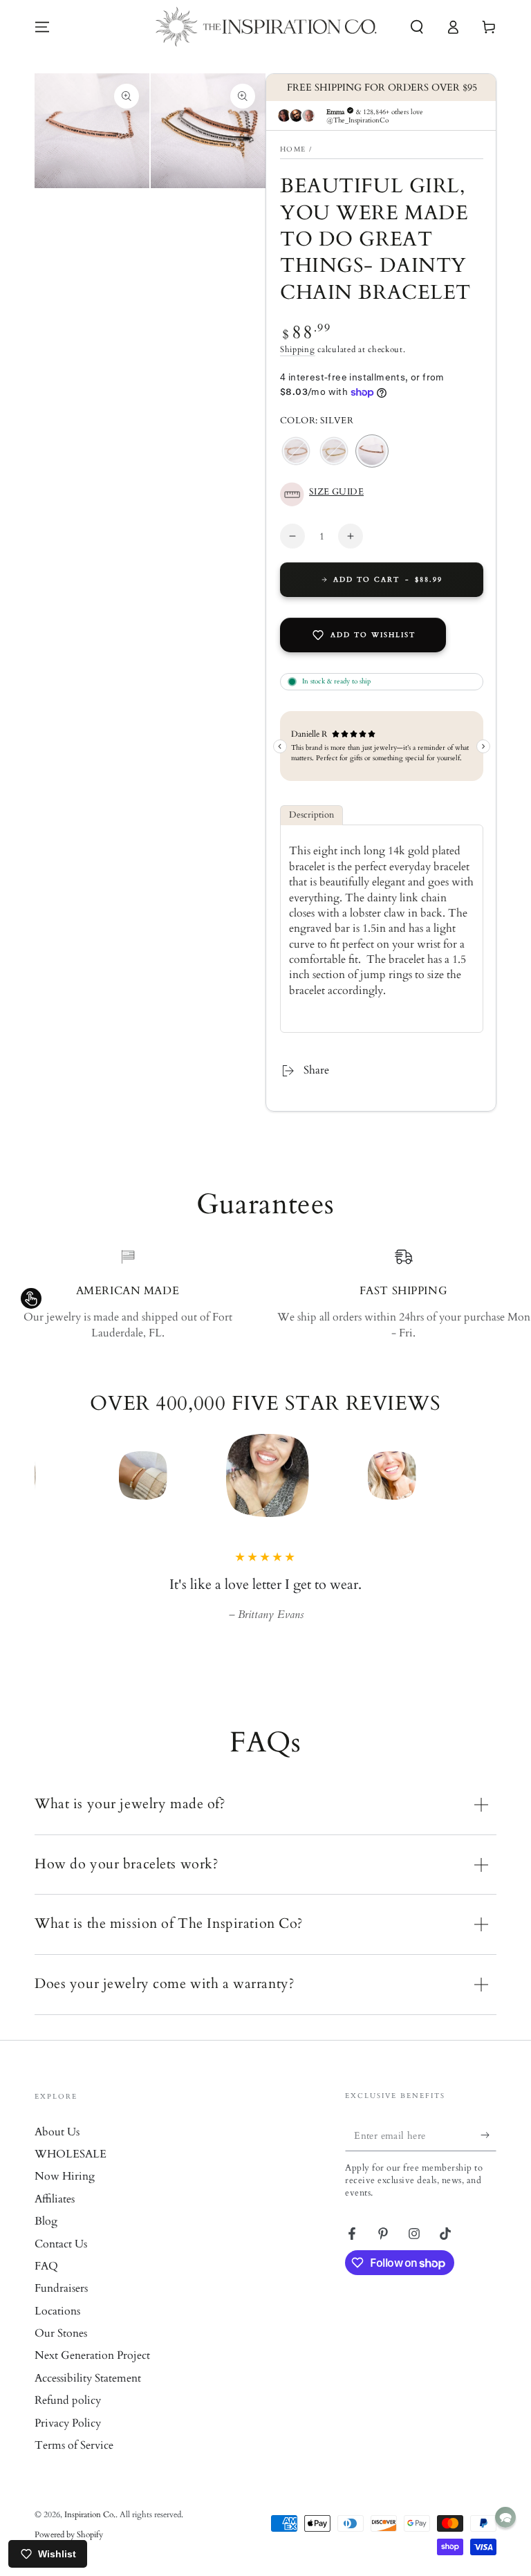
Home (293, 149)
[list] (265, 1294)
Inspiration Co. (90, 2514)
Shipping (298, 349)
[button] (417, 27)
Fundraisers (61, 2288)
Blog (46, 2221)
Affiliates (55, 2199)
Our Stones (61, 2333)
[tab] (311, 815)
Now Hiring (65, 2176)
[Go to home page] (266, 27)
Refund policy (68, 2400)
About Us (57, 2132)
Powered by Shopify (69, 2534)
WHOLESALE (71, 2154)
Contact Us (61, 2244)
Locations (57, 2311)
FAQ (46, 2266)
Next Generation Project (92, 2355)
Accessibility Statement (88, 2378)
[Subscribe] (488, 2135)
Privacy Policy (68, 2423)
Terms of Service (74, 2445)
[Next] (483, 1475)
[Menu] (42, 27)
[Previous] (48, 1475)
